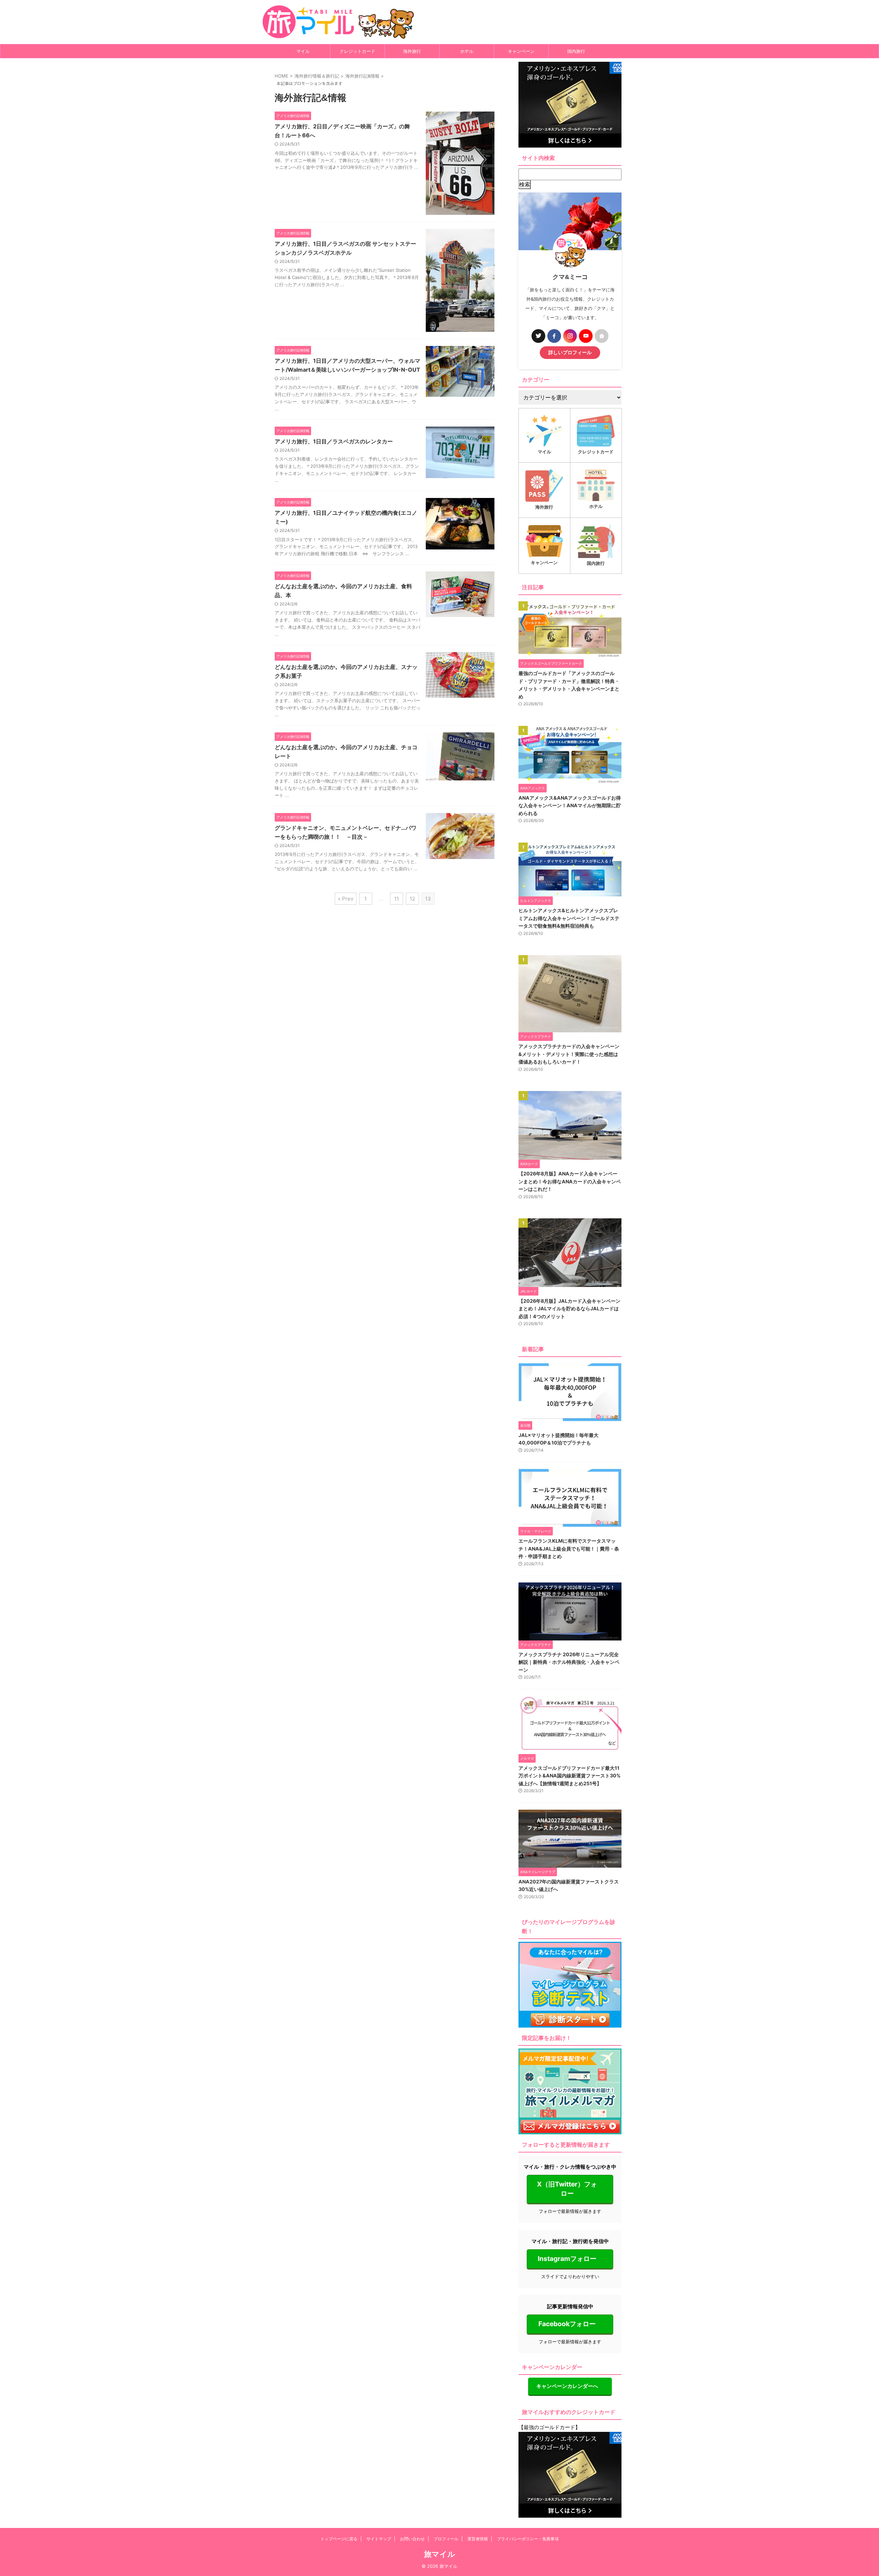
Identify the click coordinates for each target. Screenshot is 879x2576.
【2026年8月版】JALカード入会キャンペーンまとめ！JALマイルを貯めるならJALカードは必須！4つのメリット (569, 1309)
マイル (303, 51)
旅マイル (440, 2554)
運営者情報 (478, 2539)
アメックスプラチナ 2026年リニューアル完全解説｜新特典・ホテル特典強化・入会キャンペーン (569, 1662)
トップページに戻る (339, 2539)
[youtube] (586, 336)
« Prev (346, 899)
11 (397, 899)
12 (412, 899)
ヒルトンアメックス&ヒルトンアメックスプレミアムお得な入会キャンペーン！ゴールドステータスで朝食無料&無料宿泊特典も (569, 918)
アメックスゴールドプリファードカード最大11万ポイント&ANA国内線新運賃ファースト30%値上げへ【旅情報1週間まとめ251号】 (569, 1776)
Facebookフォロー (567, 2324)
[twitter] (538, 336)
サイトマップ (379, 2539)
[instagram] (570, 336)
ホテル (467, 51)
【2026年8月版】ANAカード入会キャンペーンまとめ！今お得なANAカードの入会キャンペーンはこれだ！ (570, 1181)
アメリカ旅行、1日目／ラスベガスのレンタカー (334, 441)
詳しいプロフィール (570, 352)
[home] (602, 336)
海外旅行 (412, 51)
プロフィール (446, 2539)
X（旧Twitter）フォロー (567, 2189)
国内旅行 (576, 51)
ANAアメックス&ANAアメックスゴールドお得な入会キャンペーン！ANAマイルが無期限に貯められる (570, 805)
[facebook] (554, 336)
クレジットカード (357, 51)
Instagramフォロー (567, 2259)
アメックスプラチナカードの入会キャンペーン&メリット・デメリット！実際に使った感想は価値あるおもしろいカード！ (569, 1054)
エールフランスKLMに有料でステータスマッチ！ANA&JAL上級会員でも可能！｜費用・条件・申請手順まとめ (569, 1548)
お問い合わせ (412, 2539)
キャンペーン (521, 51)
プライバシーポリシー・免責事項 (528, 2539)
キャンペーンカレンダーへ (567, 2386)
